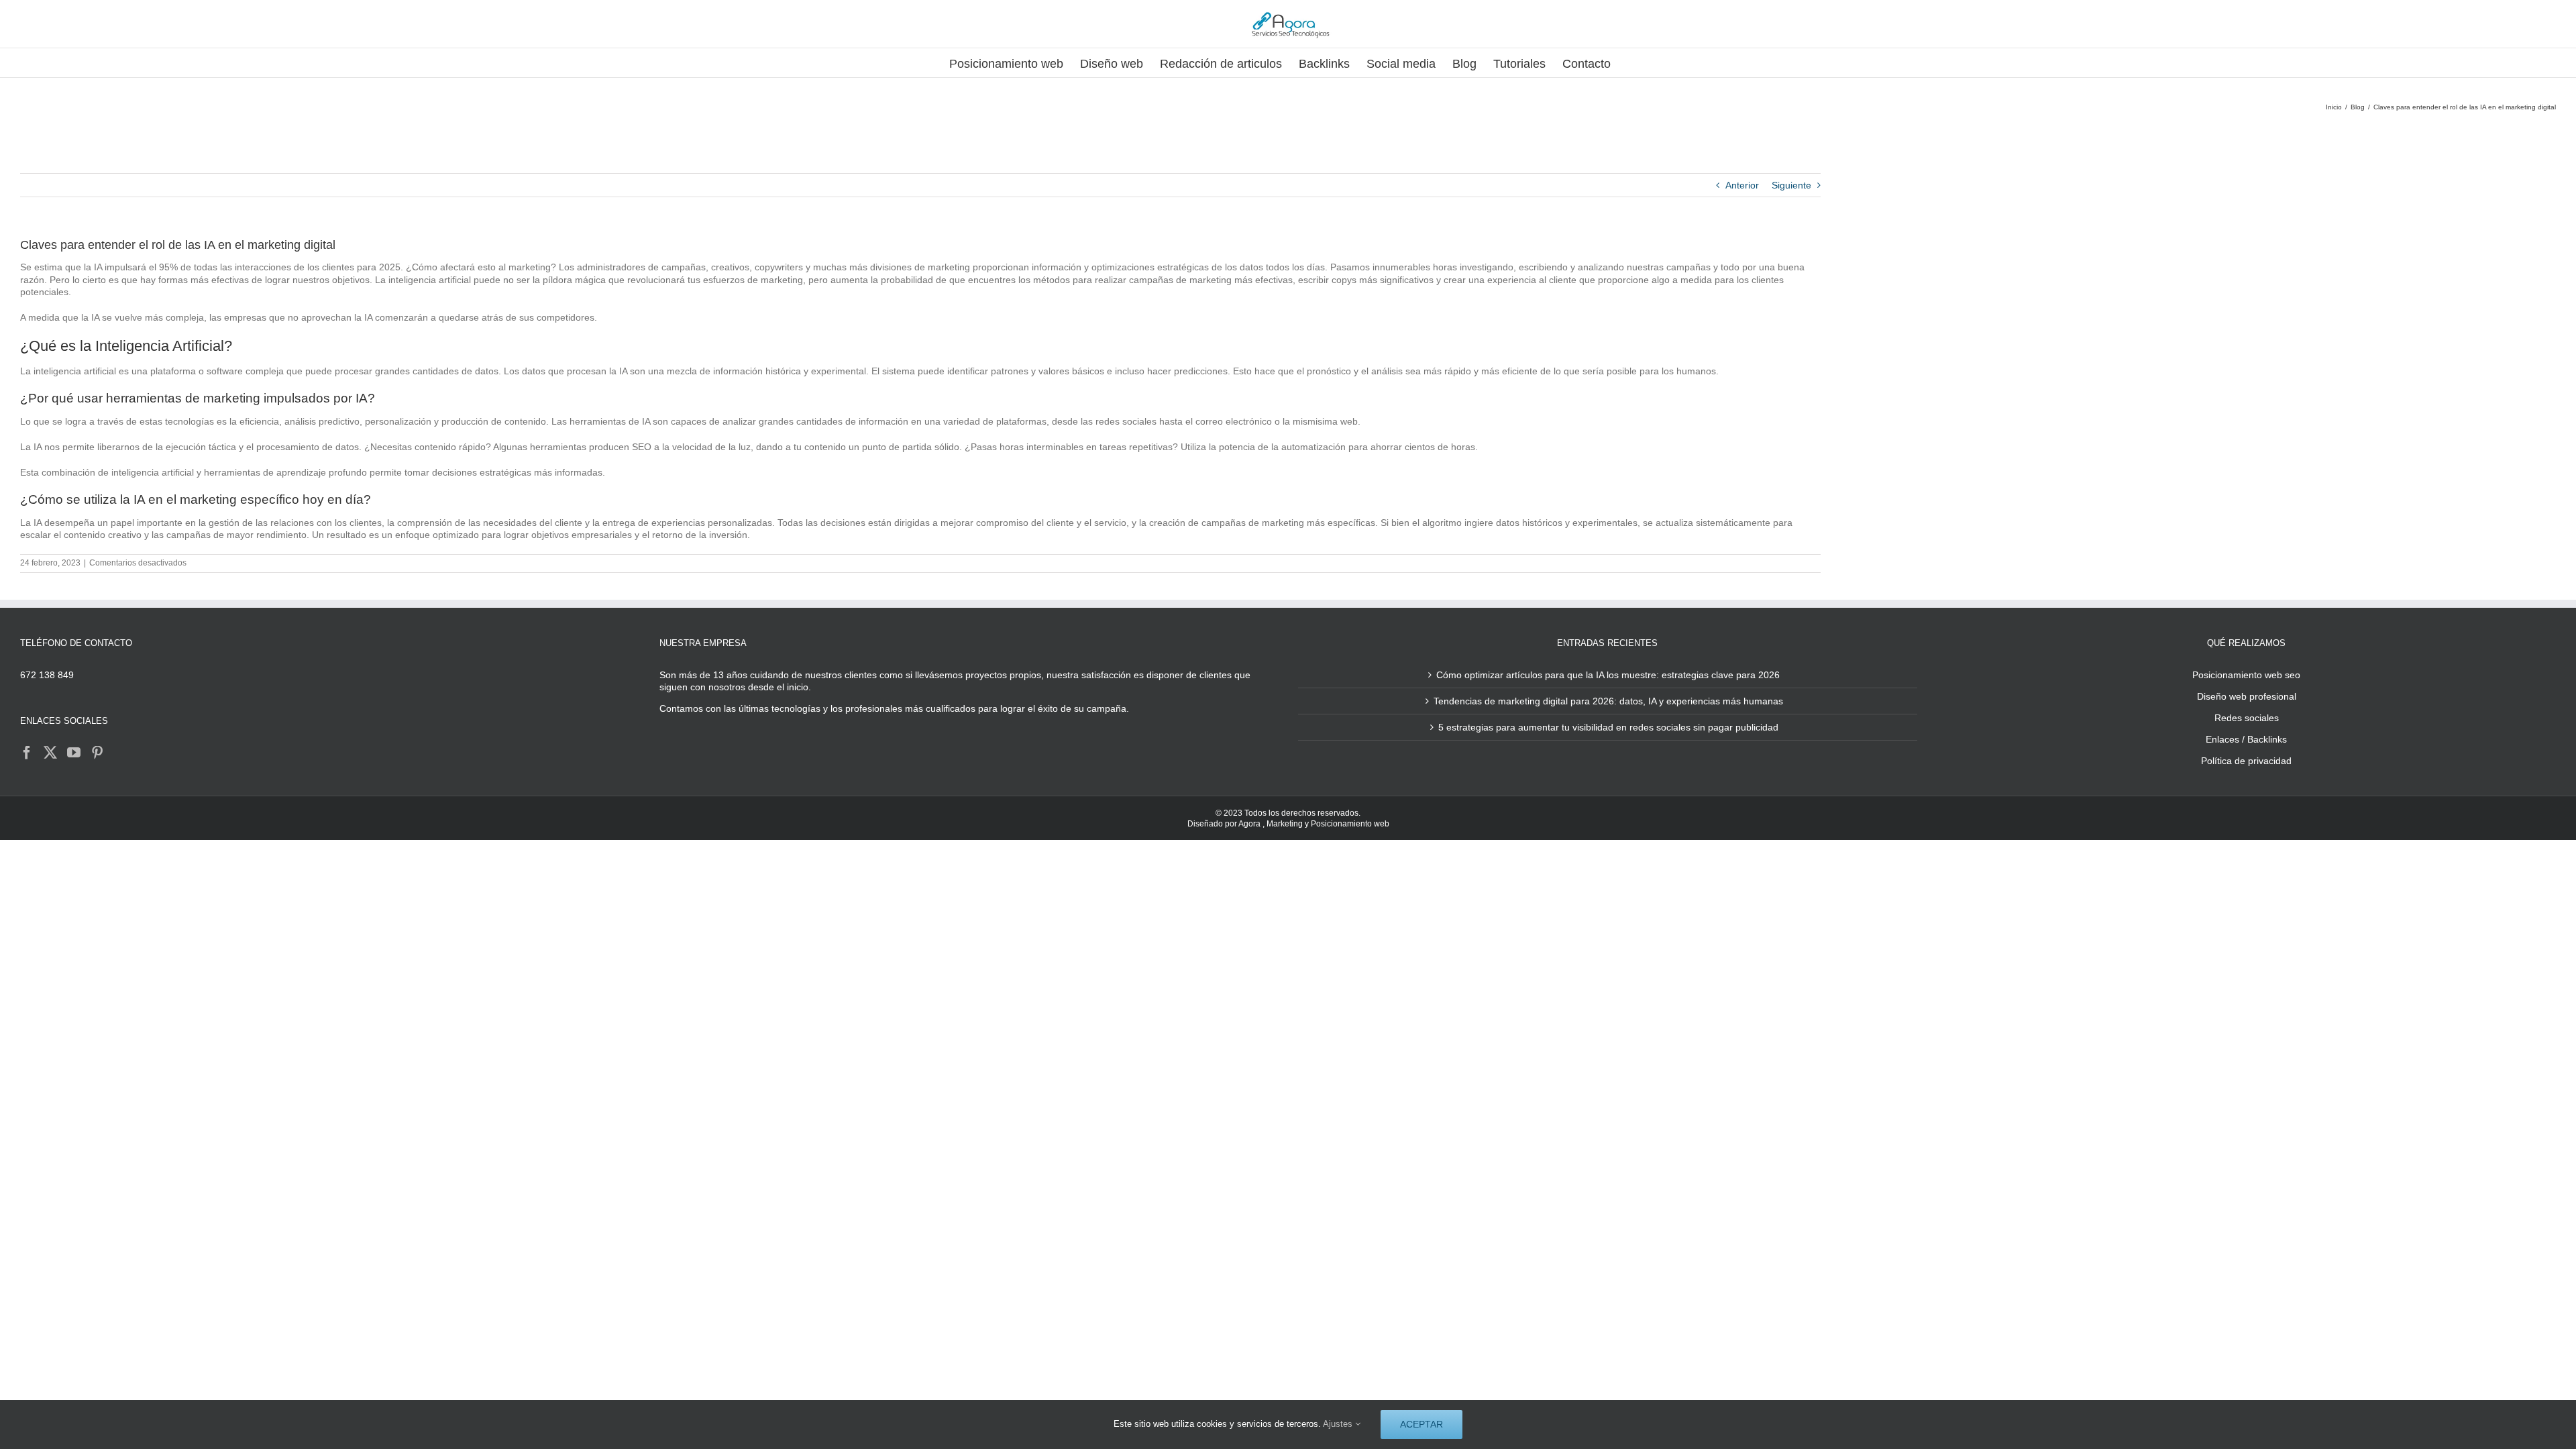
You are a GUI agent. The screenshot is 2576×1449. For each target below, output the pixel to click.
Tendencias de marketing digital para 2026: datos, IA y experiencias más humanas (1608, 701)
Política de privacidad (2246, 761)
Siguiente (1791, 185)
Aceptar (1421, 1424)
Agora (1249, 824)
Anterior (1742, 185)
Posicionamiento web (1350, 824)
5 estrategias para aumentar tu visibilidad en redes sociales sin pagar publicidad (1608, 727)
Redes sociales (2247, 718)
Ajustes (1339, 1424)
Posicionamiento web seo (2246, 675)
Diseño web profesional (2247, 696)
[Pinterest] (97, 753)
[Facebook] (27, 753)
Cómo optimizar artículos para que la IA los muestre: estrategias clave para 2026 (1608, 675)
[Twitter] (50, 753)
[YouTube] (74, 753)
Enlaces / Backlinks (2246, 739)
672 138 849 (47, 675)
